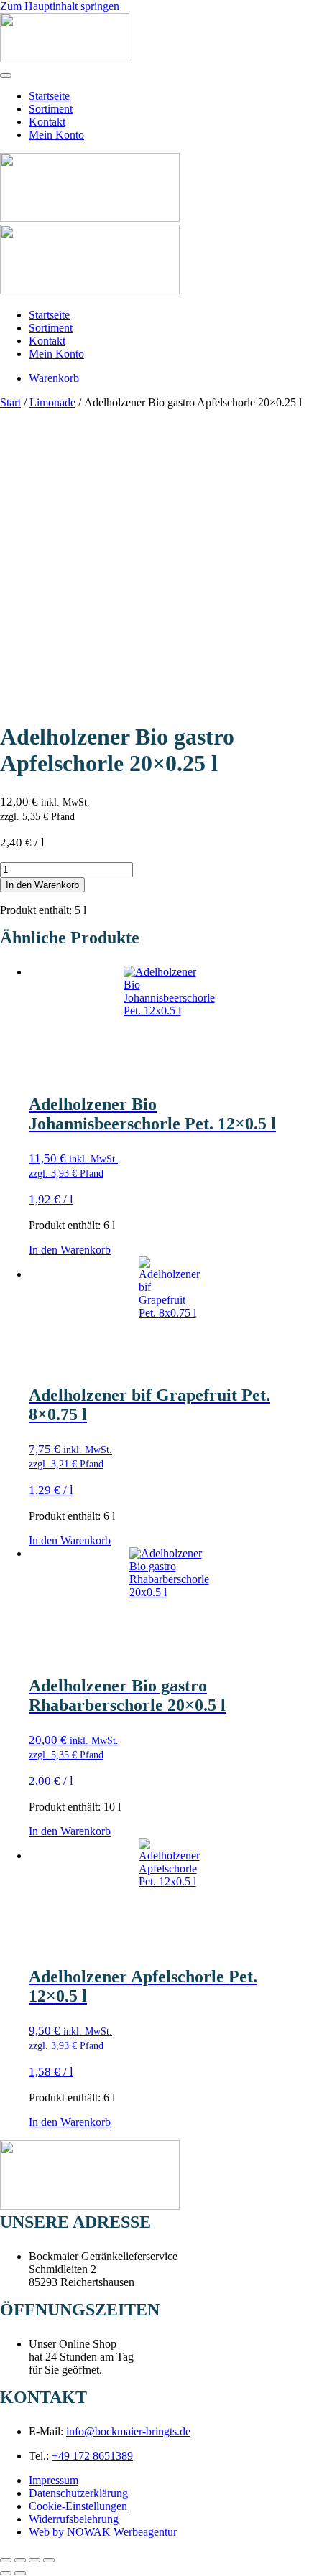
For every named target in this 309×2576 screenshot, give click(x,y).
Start (10, 402)
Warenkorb (54, 378)
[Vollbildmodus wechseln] (20, 2560)
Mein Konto (56, 135)
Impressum (54, 2480)
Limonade (52, 402)
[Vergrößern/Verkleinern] (6, 2560)
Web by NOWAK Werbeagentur (103, 2532)
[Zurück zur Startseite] (65, 59)
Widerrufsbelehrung (74, 2519)
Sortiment (51, 109)
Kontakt (47, 122)
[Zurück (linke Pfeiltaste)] (6, 2573)
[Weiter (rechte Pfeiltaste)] (20, 2573)
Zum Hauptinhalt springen (60, 6)
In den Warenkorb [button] (70, 1250)
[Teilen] (34, 2560)
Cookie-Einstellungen (78, 2506)
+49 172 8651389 (92, 2456)
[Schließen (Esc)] (49, 2560)
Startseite (49, 96)
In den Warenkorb (42, 885)
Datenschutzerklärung (78, 2493)
